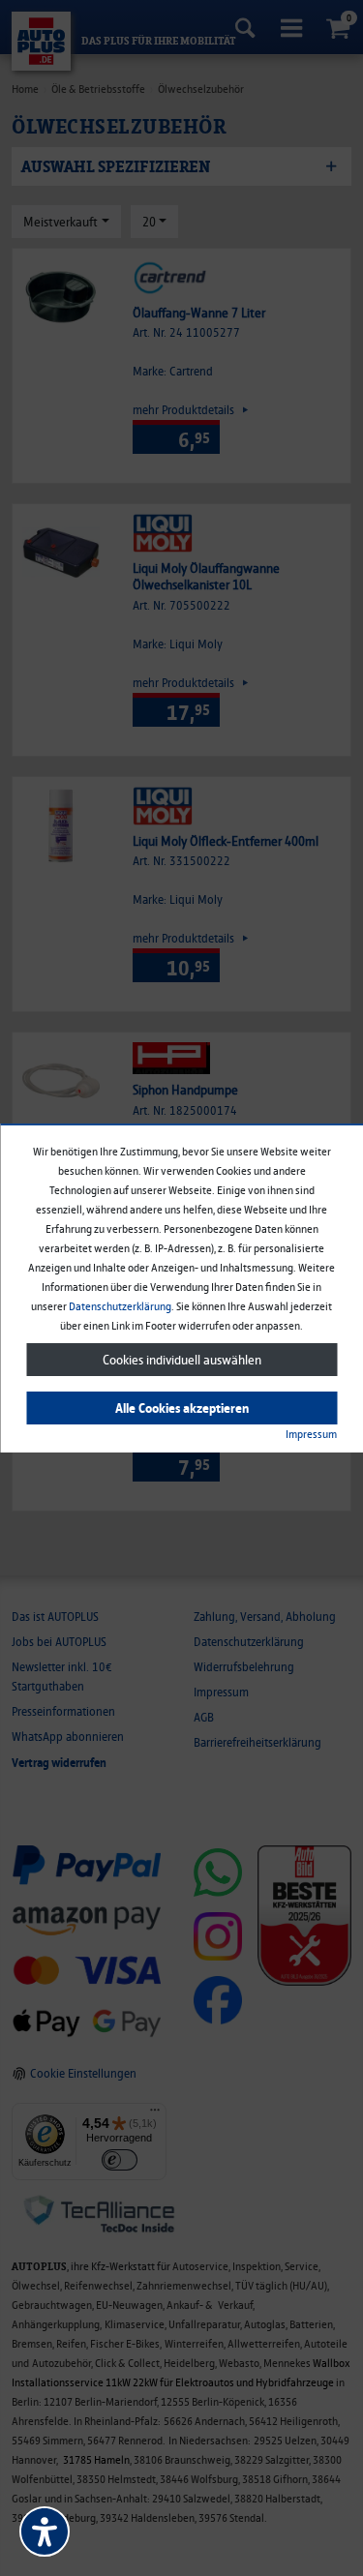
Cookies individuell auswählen (182, 1360)
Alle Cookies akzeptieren (182, 1408)
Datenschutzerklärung (120, 1306)
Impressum (311, 1434)
